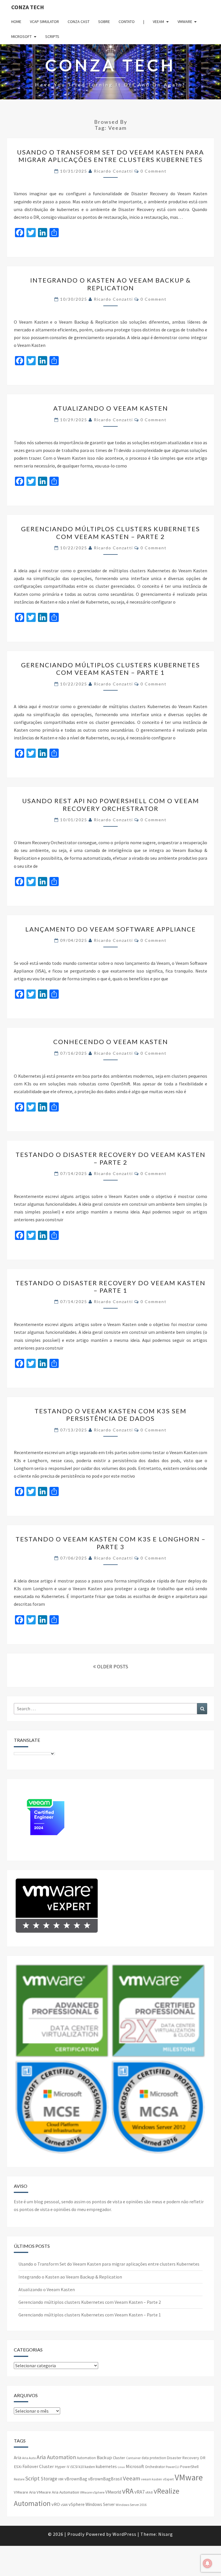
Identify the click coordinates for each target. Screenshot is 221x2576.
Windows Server (100, 2504)
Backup (104, 2457)
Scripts (52, 36)
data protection (154, 2458)
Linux (121, 2467)
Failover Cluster (38, 2466)
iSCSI (74, 2467)
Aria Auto (29, 2458)
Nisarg (166, 2534)
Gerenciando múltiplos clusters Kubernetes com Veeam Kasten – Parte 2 (110, 533)
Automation (86, 2458)
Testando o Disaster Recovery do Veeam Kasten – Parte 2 (110, 1158)
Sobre (104, 22)
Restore (19, 2479)
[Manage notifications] (207, 2563)
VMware (185, 22)
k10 (81, 2467)
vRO (56, 2504)
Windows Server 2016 (131, 2505)
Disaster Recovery (183, 2458)
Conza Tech (28, 7)
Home (16, 22)
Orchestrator (155, 2467)
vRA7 (139, 2492)
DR (203, 2458)
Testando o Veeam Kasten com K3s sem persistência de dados (110, 1415)
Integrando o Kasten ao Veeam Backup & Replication (110, 284)
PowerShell (189, 2467)
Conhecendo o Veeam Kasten (111, 1042)
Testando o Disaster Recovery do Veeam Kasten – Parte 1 (110, 1287)
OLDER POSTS (112, 1666)
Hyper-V (62, 2467)
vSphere (77, 2504)
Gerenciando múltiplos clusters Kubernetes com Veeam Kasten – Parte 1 (110, 669)
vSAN (64, 2505)
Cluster (119, 2458)
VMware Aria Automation (58, 2492)
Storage (49, 2479)
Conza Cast (79, 22)
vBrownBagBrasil (105, 2479)
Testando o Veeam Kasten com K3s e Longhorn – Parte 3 (111, 1543)
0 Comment (154, 171)
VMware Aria (25, 2492)
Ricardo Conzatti (113, 171)
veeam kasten (152, 2479)
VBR (61, 2479)
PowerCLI (173, 2467)
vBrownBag (76, 2479)
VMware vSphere (92, 2492)
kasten (90, 2467)
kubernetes (106, 2466)
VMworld (113, 2492)
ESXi (18, 2467)
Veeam (158, 22)
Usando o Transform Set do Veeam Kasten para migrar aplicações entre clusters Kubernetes (110, 156)
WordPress (124, 2534)
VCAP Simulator (44, 22)
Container (133, 2458)
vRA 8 (149, 2492)
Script (33, 2478)
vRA (128, 2491)
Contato (127, 22)
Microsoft (21, 36)
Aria (18, 2458)
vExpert (168, 2479)
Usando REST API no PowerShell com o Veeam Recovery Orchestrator (111, 804)
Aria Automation (56, 2457)
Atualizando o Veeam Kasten (111, 408)
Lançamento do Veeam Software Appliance (111, 929)
